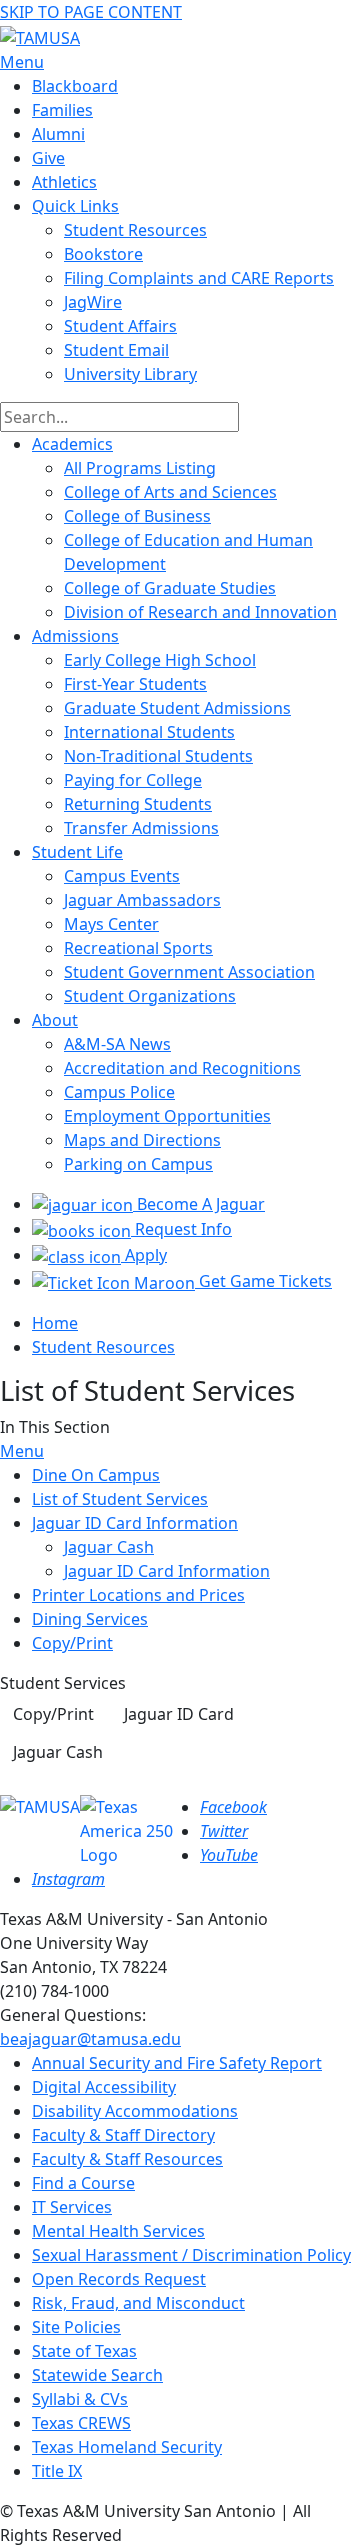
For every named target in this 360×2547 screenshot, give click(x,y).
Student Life (77, 852)
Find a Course (83, 2183)
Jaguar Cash (109, 1547)
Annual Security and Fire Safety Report (177, 2063)
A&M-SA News (117, 1044)
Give (48, 158)
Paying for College (133, 780)
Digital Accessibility (104, 2087)
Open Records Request (119, 2279)
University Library (130, 374)
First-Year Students (135, 684)
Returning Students (138, 804)
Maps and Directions (142, 1140)
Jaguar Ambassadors (142, 900)
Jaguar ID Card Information (135, 1523)
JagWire (93, 302)
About (55, 1020)
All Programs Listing (140, 468)
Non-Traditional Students (158, 756)
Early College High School (160, 660)
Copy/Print (72, 1643)
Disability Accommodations (135, 2111)
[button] (53, 1714)
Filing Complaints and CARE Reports (199, 278)
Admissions (75, 636)
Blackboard (75, 86)
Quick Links (75, 206)
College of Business (137, 516)
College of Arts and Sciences (170, 492)
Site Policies (76, 2327)
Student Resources (103, 1347)
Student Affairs (120, 326)
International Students (149, 732)
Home (55, 1323)
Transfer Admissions (141, 828)
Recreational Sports (138, 948)
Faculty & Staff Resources (127, 2159)
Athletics (64, 182)
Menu (22, 1451)
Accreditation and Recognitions (182, 1068)
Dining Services (90, 1619)
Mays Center (111, 924)
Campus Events (122, 876)
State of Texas (84, 2351)
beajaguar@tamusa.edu (90, 2039)
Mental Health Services (118, 2231)
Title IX (57, 2471)
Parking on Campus (138, 1164)
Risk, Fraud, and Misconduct (138, 2303)
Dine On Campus (96, 1475)
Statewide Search (97, 2375)
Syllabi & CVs (80, 2399)
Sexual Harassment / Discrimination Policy (191, 2255)
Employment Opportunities (167, 1116)
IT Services (72, 2207)
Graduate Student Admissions (177, 708)
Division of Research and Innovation (200, 612)
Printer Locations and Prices (138, 1595)
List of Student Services (120, 1499)
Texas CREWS (81, 2423)
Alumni (58, 134)
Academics (72, 444)
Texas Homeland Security (127, 2447)
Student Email (116, 350)
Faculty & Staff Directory (123, 2135)
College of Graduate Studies (170, 588)
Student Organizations (150, 996)
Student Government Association (189, 972)
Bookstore (103, 254)
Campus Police (119, 1092)
